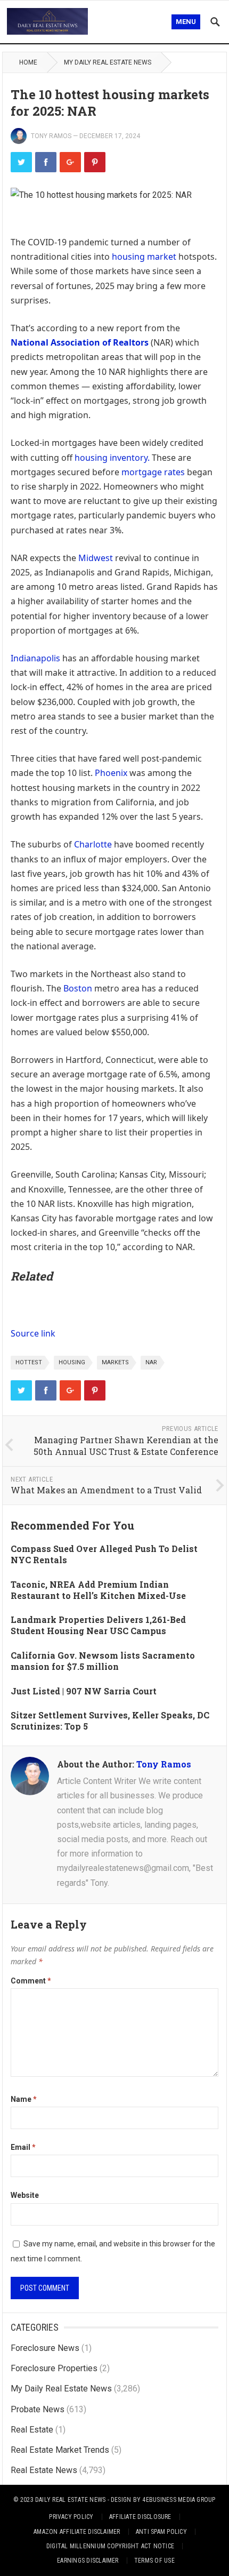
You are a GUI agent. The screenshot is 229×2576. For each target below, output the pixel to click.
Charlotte (93, 844)
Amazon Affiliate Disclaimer (77, 2532)
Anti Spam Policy (161, 2532)
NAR (151, 1362)
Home (28, 62)
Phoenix (111, 773)
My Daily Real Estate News (108, 62)
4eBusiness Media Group (179, 2500)
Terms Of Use (154, 2561)
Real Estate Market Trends (60, 2450)
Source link (33, 1333)
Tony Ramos (51, 136)
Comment (31, 1981)
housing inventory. (112, 458)
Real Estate (32, 2430)
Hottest (29, 1362)
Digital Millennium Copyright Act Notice (110, 2546)
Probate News (38, 2409)
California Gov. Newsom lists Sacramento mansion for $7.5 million (103, 1661)
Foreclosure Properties (54, 2368)
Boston (78, 988)
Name (24, 2099)
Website (25, 2195)
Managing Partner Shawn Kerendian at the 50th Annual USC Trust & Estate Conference (126, 1446)
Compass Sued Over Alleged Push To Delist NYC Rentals (104, 1554)
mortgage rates (153, 472)
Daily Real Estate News (70, 2500)
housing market (144, 257)
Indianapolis (35, 658)
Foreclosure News (45, 2348)
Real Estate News (44, 2470)
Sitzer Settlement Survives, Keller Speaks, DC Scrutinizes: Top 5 (110, 1721)
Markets (115, 1362)
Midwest (96, 558)
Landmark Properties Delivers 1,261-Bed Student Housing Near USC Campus (98, 1625)
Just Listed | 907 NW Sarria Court (84, 1691)
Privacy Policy (71, 2517)
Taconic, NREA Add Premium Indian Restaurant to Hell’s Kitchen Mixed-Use (98, 1590)
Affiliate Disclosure (140, 2517)
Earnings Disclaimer (88, 2561)
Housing (72, 1362)
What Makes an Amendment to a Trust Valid (106, 1490)
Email (23, 2147)
